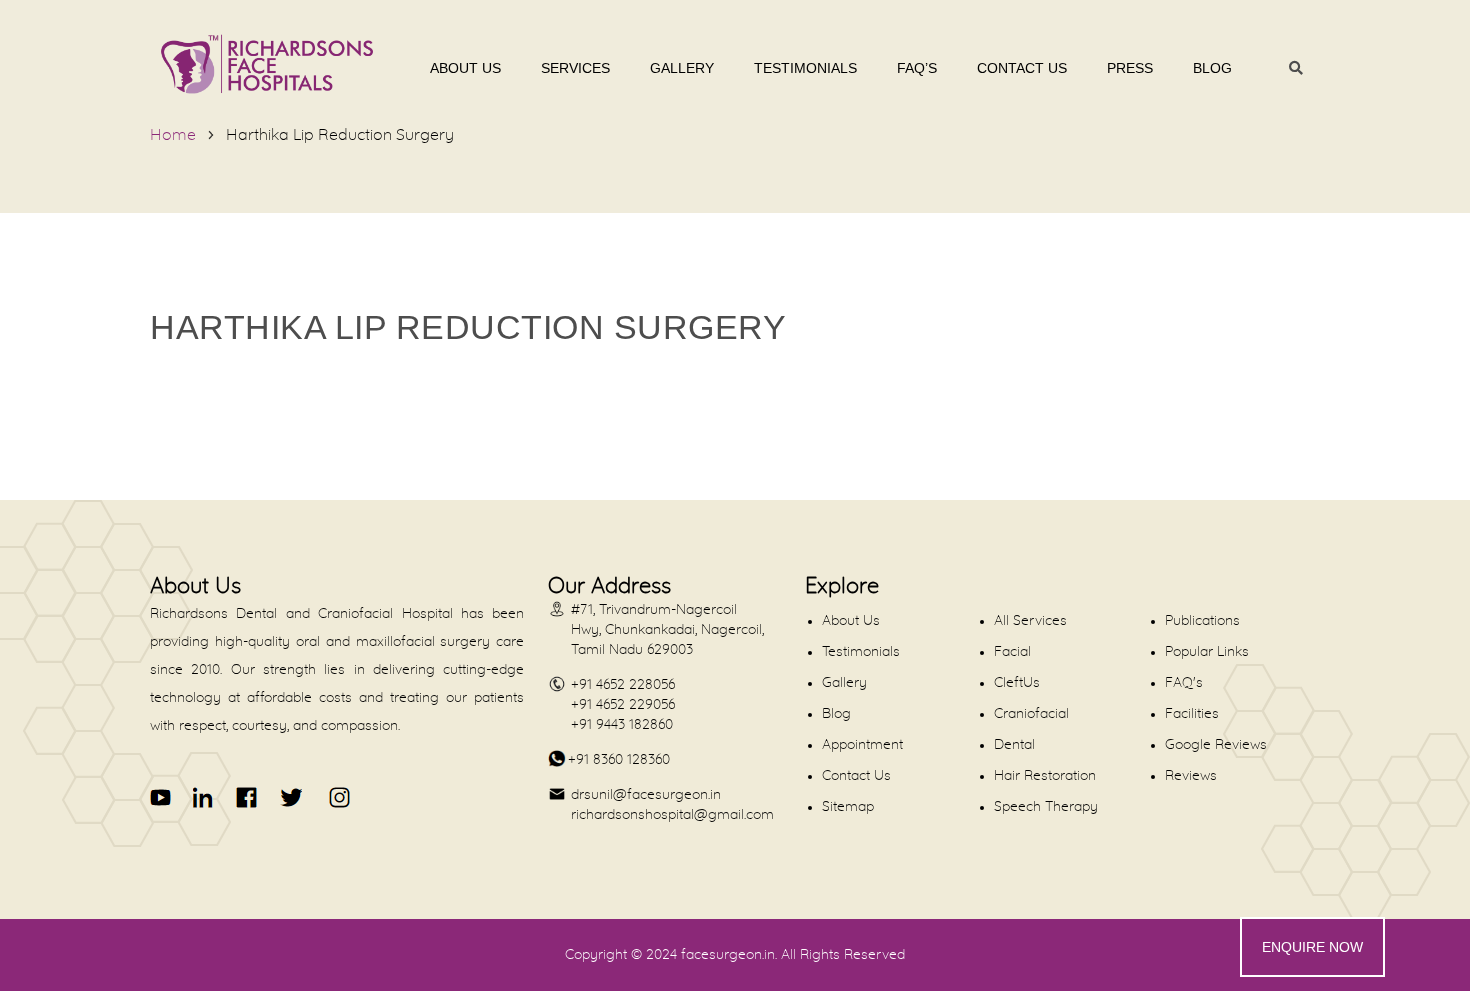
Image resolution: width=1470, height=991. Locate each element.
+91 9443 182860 (622, 725)
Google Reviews (1216, 745)
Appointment (862, 745)
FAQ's (1184, 683)
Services (575, 68)
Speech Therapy (1046, 807)
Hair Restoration (1045, 776)
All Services (1030, 621)
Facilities (1192, 714)
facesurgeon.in (728, 955)
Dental (1014, 745)
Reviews (1191, 776)
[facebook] (247, 797)
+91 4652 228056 (623, 685)
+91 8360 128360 (619, 760)
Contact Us (1022, 68)
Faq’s (917, 68)
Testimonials (805, 68)
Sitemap (848, 807)
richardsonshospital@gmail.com (672, 815)
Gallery (682, 68)
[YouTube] (161, 797)
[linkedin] (204, 797)
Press (1130, 68)
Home (173, 135)
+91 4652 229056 (623, 705)
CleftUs (1017, 683)
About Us (465, 68)
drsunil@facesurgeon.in (646, 795)
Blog (1212, 68)
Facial (1012, 652)
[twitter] (290, 797)
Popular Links (1207, 652)
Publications (1202, 621)
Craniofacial (1031, 714)
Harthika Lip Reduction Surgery (340, 135)
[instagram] (336, 797)
